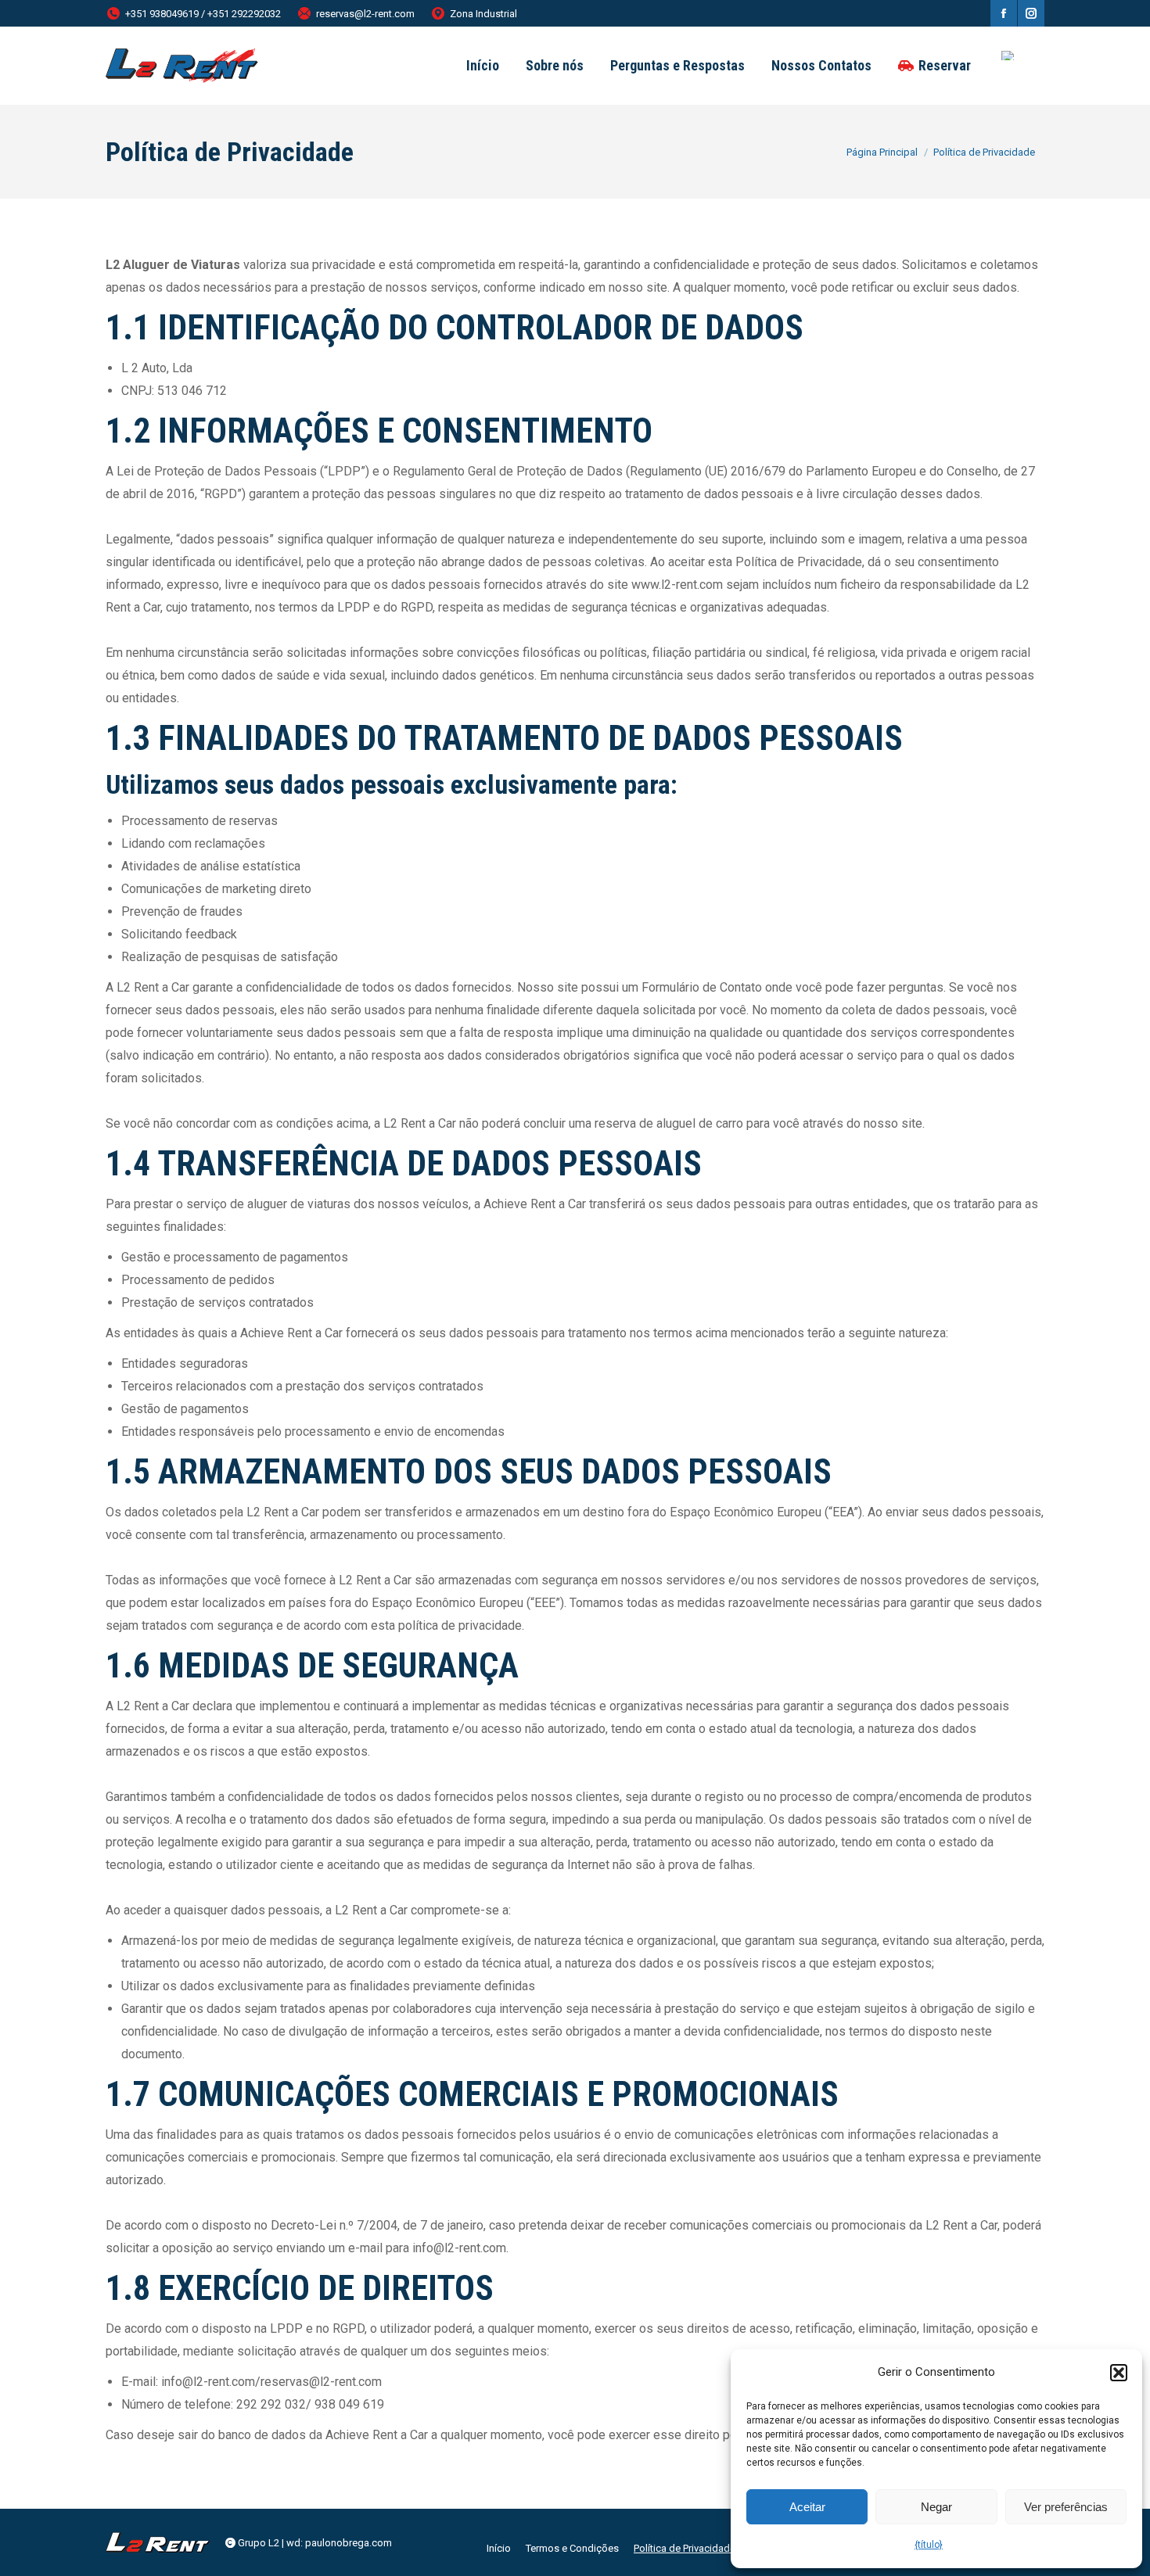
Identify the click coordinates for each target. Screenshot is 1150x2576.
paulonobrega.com (349, 2543)
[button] (1119, 2373)
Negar (936, 2507)
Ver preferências (1066, 2507)
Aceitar (807, 2507)
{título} (929, 2545)
